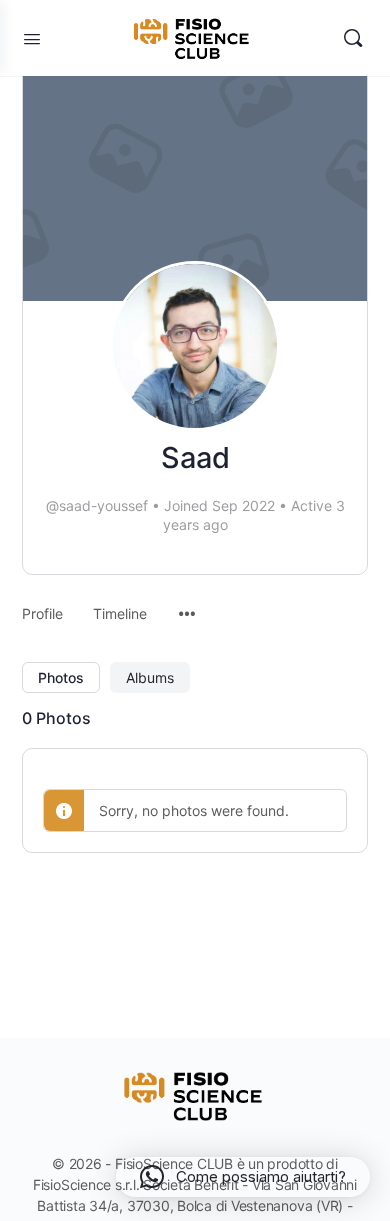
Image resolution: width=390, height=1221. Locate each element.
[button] (243, 1177)
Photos (61, 677)
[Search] (353, 38)
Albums (150, 677)
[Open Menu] (32, 38)
